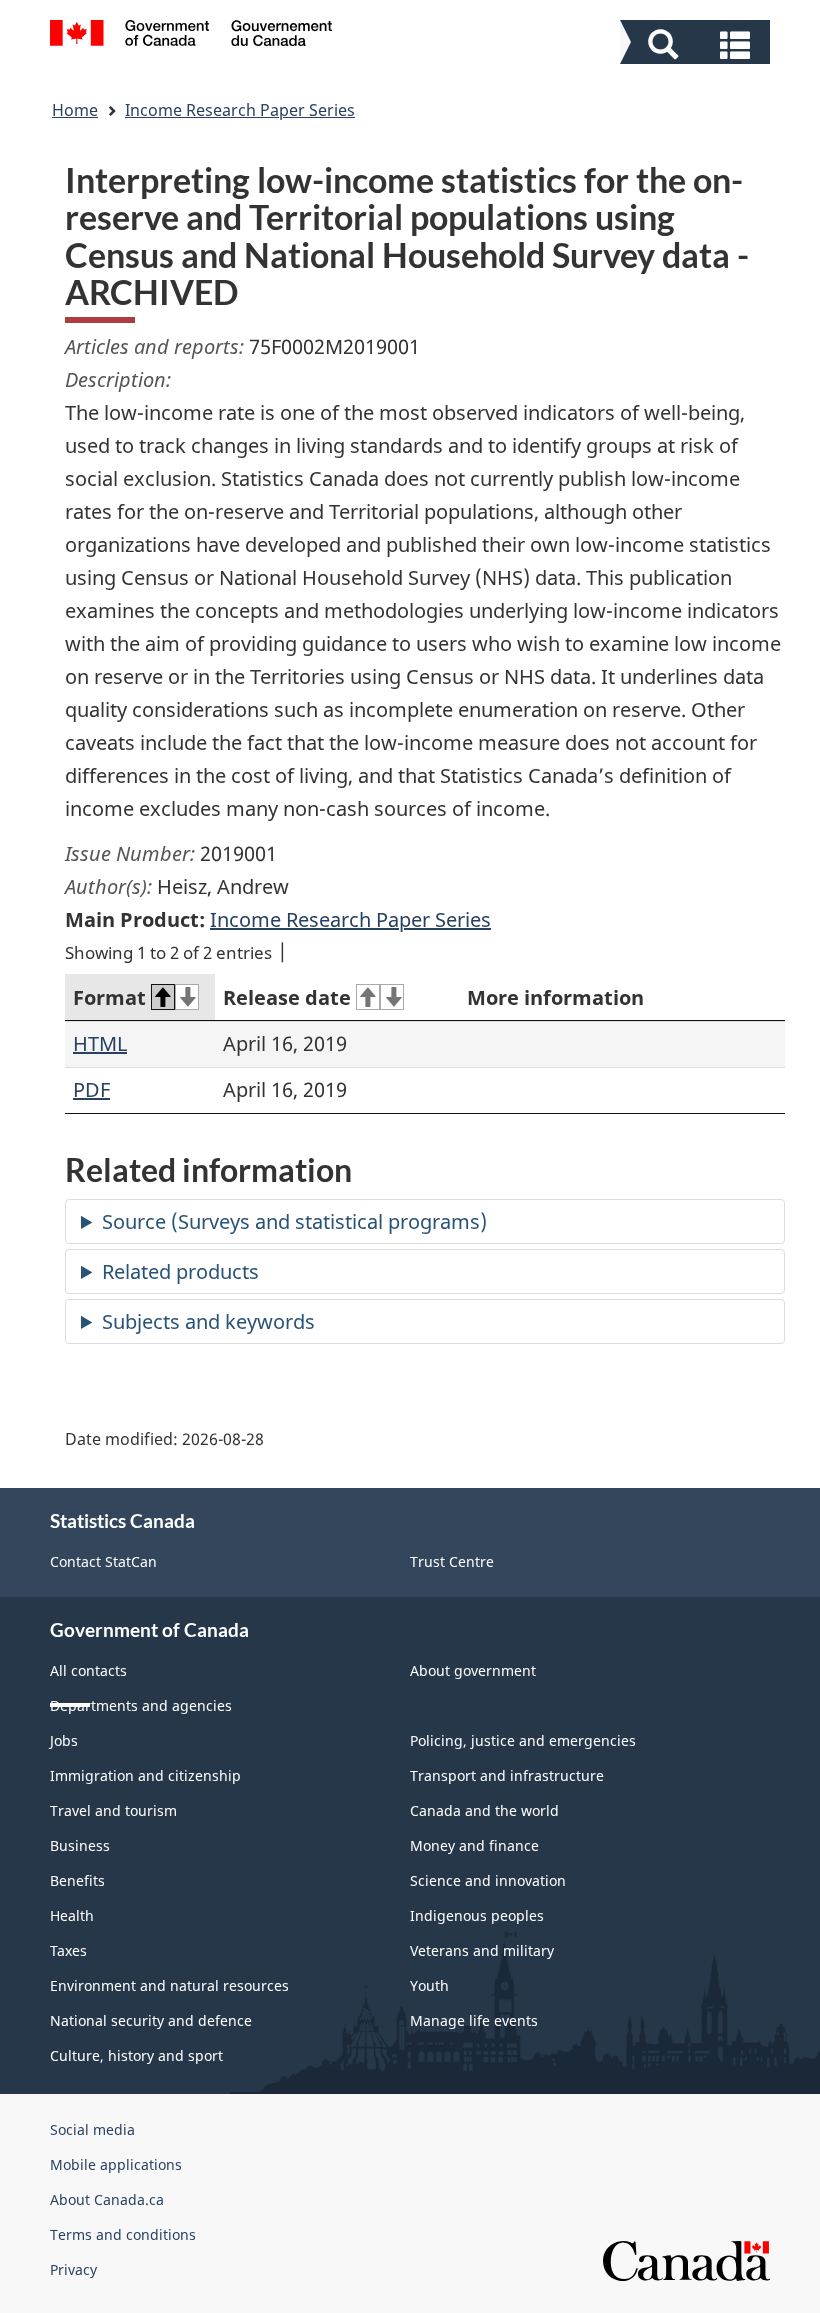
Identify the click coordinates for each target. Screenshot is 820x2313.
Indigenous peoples (477, 1915)
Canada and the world (484, 1810)
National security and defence (151, 2020)
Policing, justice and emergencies (523, 1740)
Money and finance (474, 1845)
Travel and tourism (113, 1810)
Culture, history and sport (136, 2055)
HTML (100, 1043)
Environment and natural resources (169, 1985)
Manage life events (474, 2020)
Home (75, 110)
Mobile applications (116, 2164)
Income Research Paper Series (240, 110)
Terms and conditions (123, 2234)
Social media (92, 2129)
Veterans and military (482, 1950)
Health (72, 1915)
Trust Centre (452, 1561)
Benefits (77, 1880)
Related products (180, 1271)
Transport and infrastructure (507, 1775)
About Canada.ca (107, 2199)
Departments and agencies (141, 1705)
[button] (697, 44)
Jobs (64, 1740)
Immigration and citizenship (145, 1775)
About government (473, 1670)
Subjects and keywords (208, 1321)
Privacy (73, 2269)
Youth (429, 1985)
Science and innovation (488, 1880)
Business (80, 1845)
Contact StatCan (103, 1561)
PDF (91, 1089)
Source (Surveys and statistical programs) (294, 1221)
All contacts (88, 1670)
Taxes (68, 1950)
